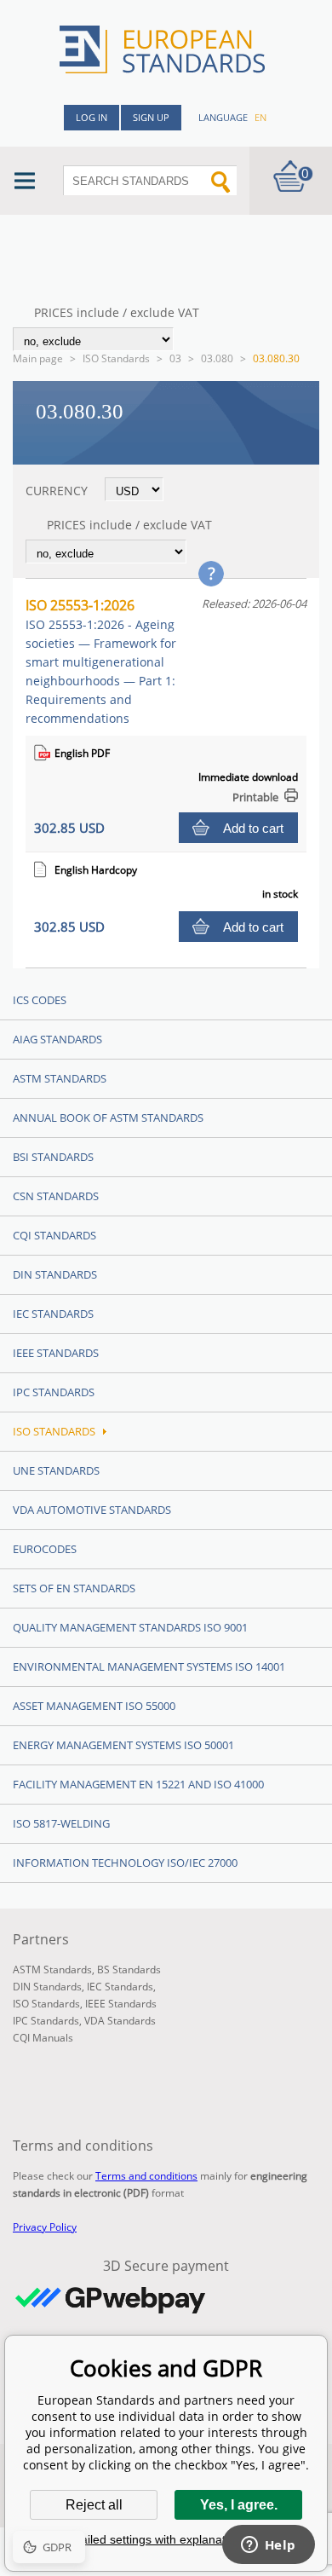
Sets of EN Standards (74, 1588)
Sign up (151, 117)
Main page (38, 358)
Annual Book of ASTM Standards (108, 1118)
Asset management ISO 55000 (94, 1706)
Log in (92, 117)
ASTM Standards (60, 1078)
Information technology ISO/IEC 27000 (125, 1863)
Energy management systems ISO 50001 (123, 1745)
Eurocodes (45, 1549)
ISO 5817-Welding (61, 1823)
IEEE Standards (56, 1353)
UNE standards (56, 1470)
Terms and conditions (146, 2176)
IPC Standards (54, 1392)
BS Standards (129, 1970)
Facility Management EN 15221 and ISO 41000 (138, 1784)
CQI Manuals (43, 2038)
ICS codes (40, 1000)
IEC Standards (53, 1314)
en (260, 117)
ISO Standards (116, 358)
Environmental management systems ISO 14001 (149, 1666)
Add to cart (253, 828)
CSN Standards (56, 1196)
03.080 (217, 358)
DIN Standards (55, 1274)
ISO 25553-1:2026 (101, 661)
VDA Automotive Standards (92, 1510)
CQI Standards (54, 1235)
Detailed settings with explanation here (166, 2539)
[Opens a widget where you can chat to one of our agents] (268, 2546)
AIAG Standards (57, 1039)
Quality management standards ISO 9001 (130, 1627)
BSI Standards (53, 1157)
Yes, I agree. (239, 2505)
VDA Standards (120, 2021)
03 (175, 358)
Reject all (94, 2505)
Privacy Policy (45, 2227)
